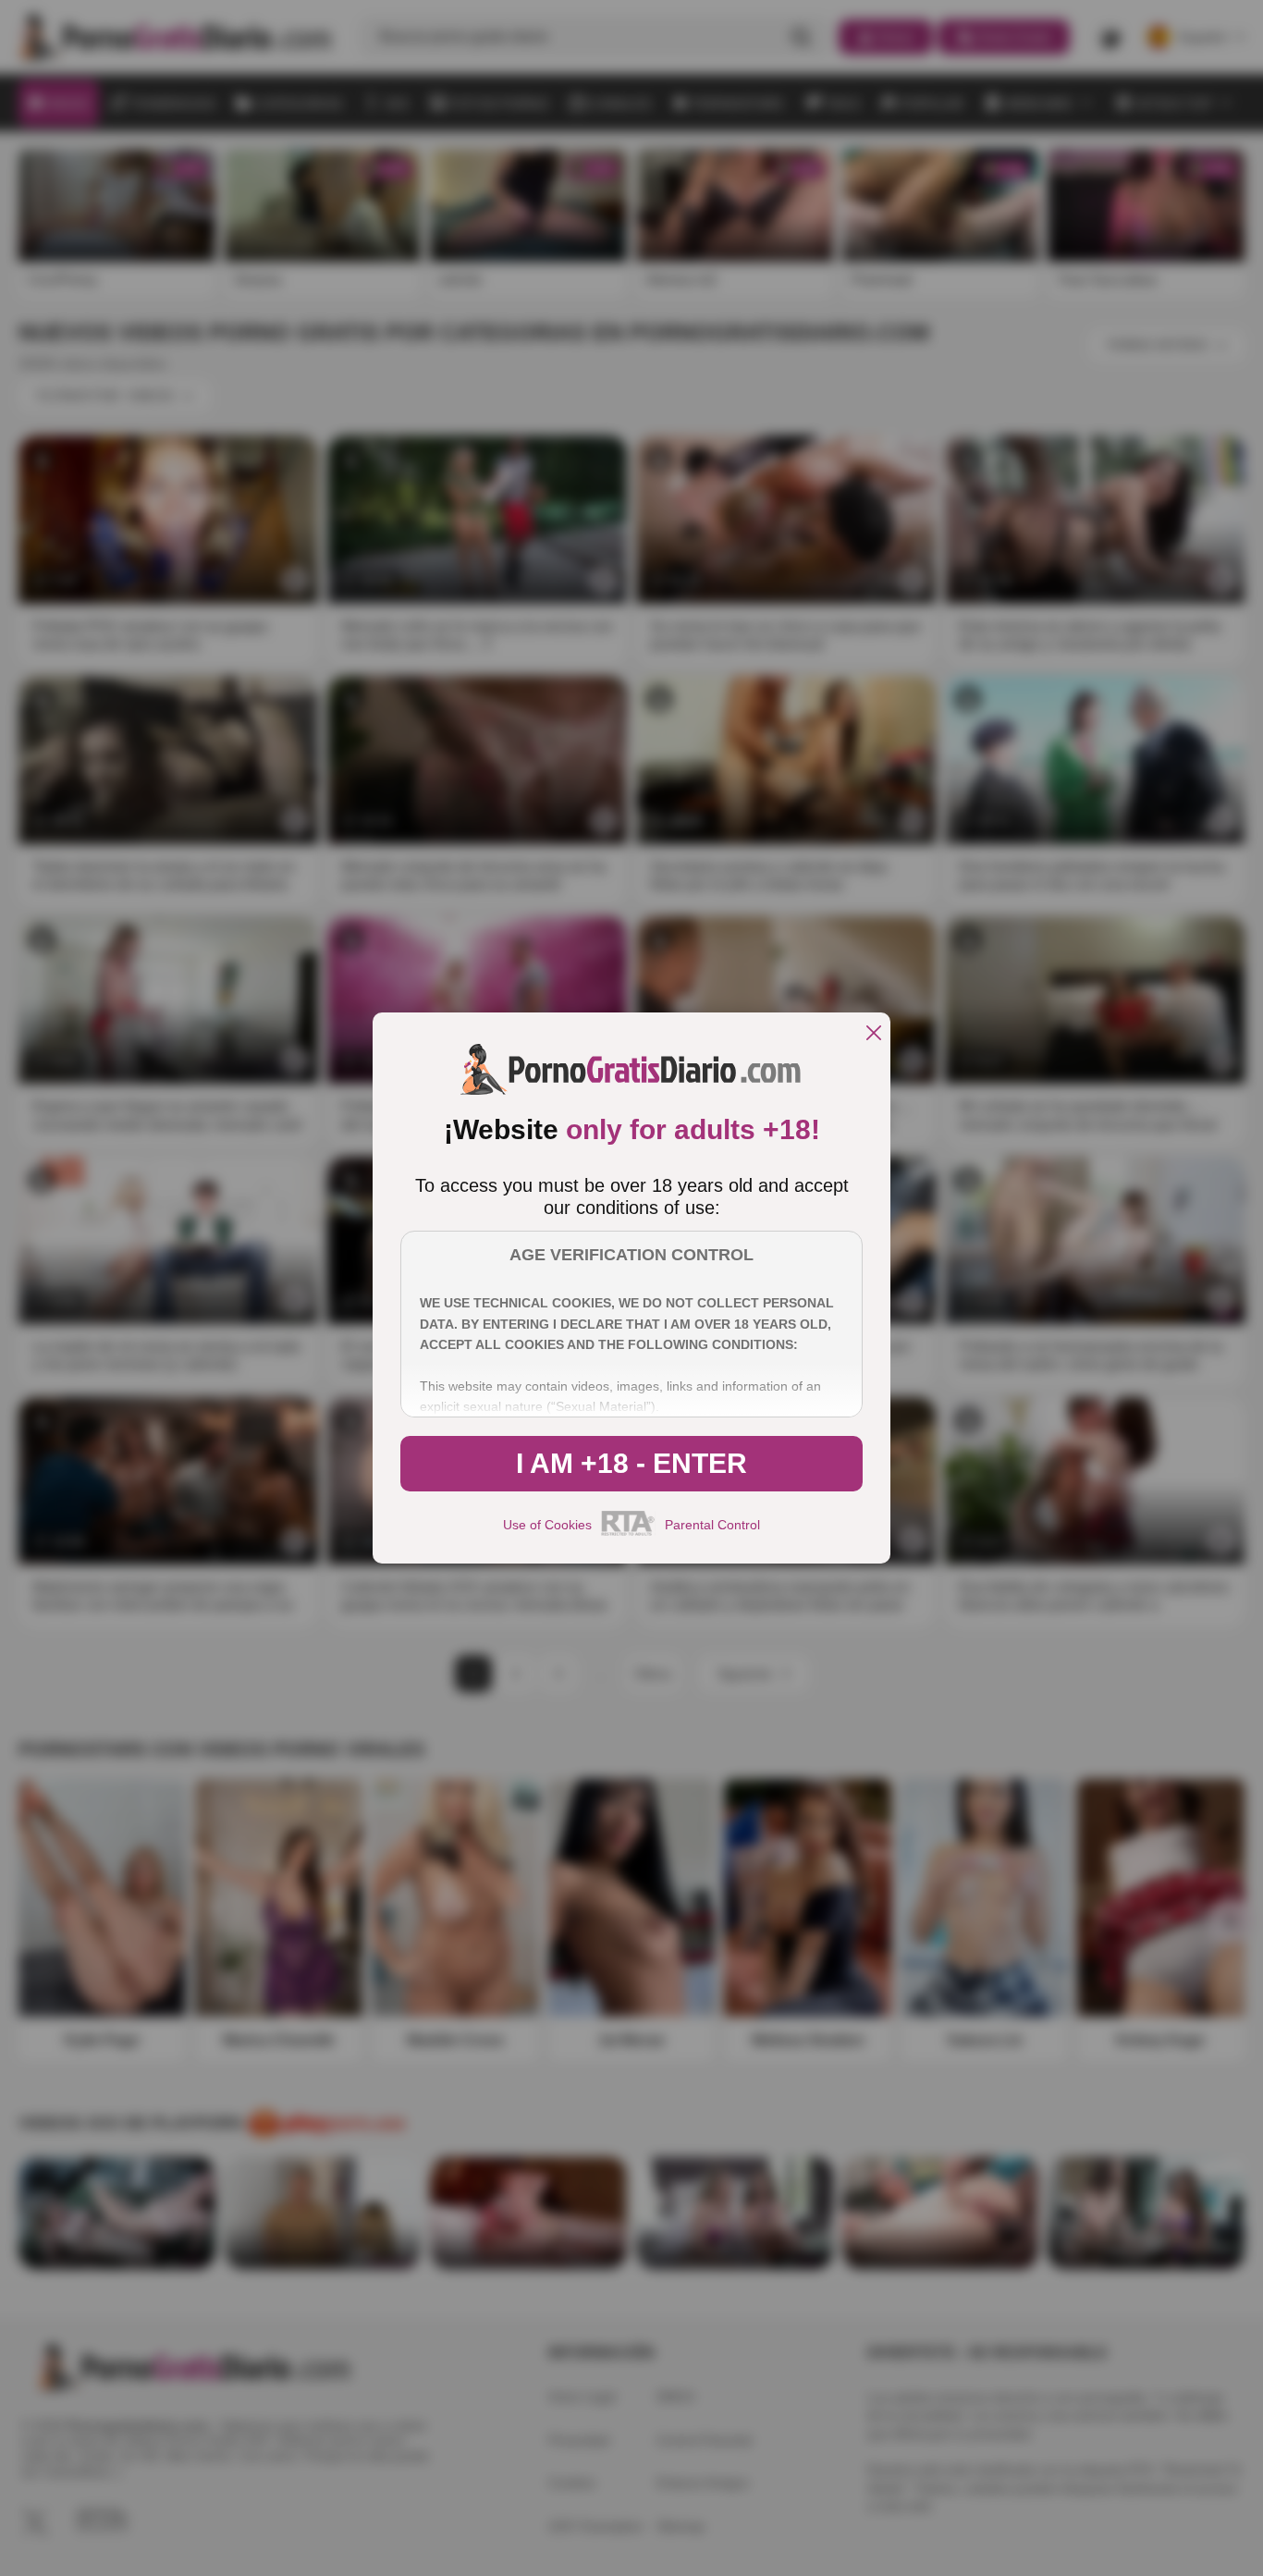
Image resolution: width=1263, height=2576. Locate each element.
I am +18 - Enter (631, 1463)
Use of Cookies (547, 1525)
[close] (874, 1034)
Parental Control (712, 1525)
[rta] (628, 1533)
